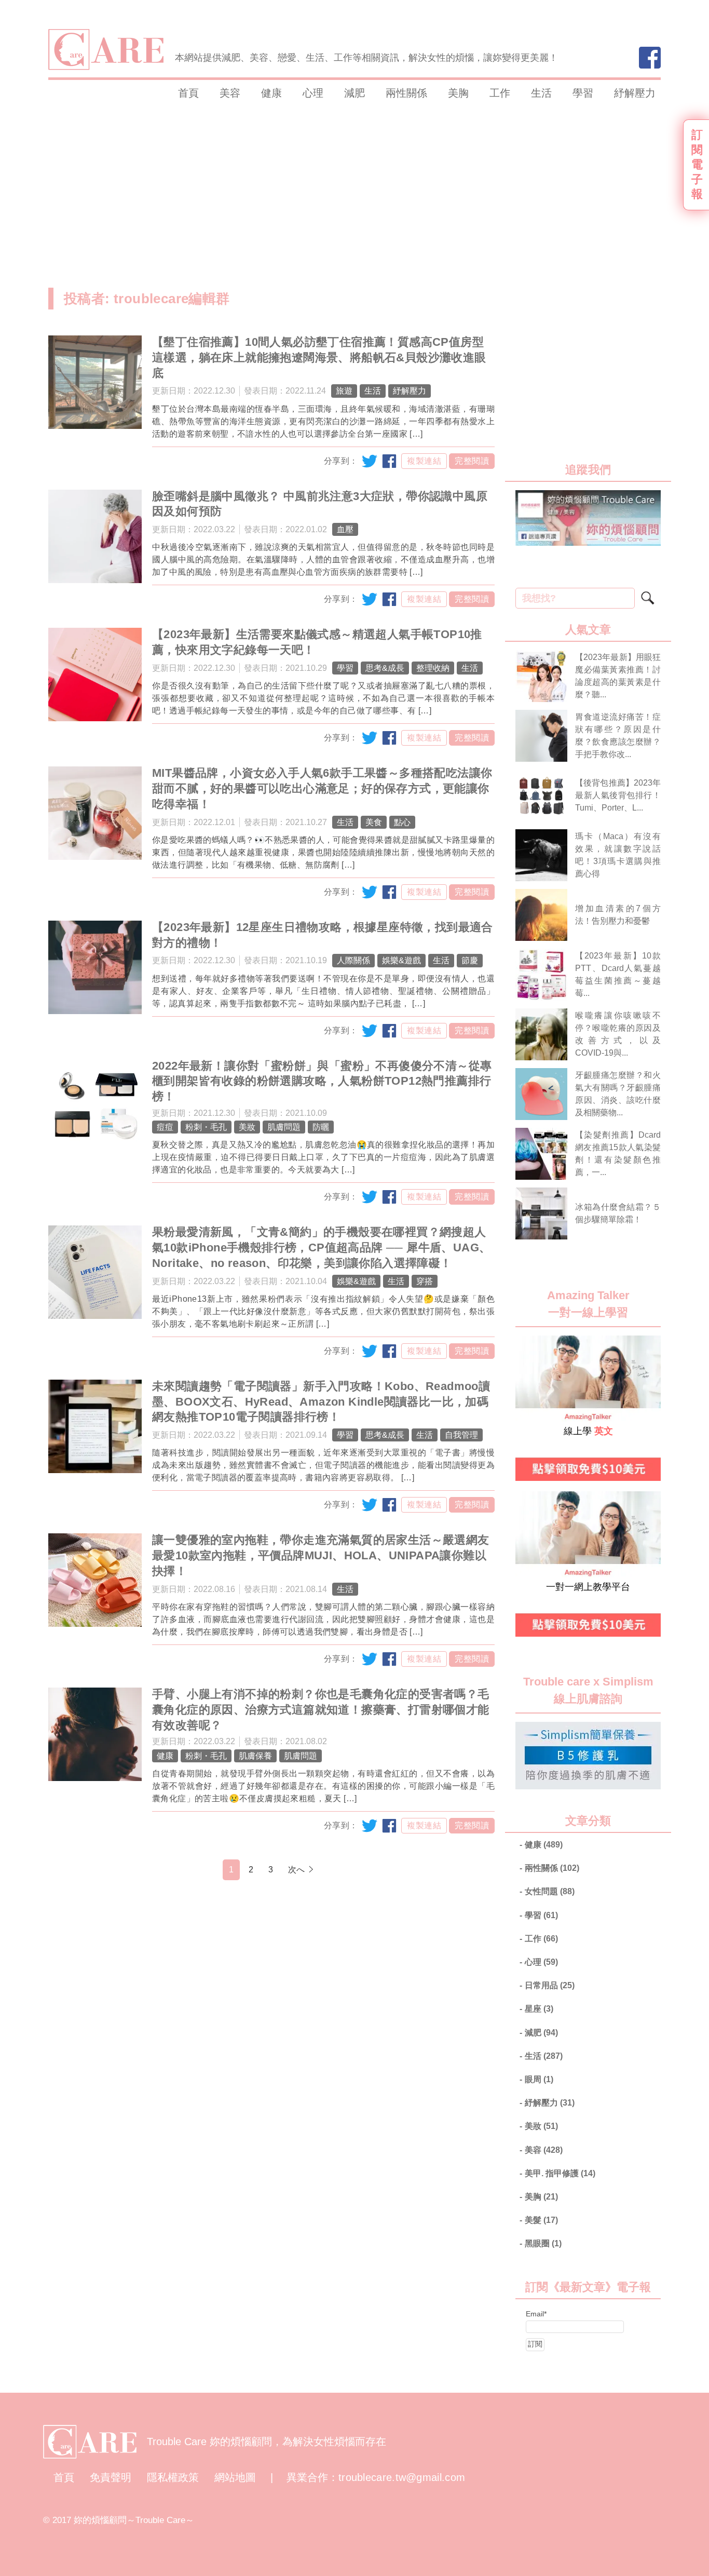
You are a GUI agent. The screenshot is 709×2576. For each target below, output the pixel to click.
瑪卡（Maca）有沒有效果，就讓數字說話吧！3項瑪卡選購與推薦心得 (618, 855)
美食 (374, 822)
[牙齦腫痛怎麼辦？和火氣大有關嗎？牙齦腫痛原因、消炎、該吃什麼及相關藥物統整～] (541, 1094)
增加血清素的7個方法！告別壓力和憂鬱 (618, 915)
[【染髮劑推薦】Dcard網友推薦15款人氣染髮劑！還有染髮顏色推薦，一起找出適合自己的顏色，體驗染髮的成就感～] (541, 1154)
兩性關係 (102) (552, 1868)
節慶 (470, 960)
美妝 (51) (541, 2126)
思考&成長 (385, 668)
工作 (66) (541, 1939)
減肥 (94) (541, 2033)
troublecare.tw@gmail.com (402, 2477)
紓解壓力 (635, 93)
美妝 (247, 1127)
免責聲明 (111, 2477)
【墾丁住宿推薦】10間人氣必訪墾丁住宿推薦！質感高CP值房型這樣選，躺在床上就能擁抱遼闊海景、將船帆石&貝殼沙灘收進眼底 (319, 358)
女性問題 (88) (550, 1891)
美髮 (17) (541, 2220)
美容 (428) (544, 2150)
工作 (500, 93)
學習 (583, 93)
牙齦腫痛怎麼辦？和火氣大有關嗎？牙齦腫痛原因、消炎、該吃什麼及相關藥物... (618, 1094)
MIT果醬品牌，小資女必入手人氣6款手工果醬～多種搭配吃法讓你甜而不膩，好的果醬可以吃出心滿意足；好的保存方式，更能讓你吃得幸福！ (322, 788)
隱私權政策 (173, 2477)
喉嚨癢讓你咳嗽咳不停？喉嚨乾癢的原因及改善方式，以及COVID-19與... (618, 1034)
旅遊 (344, 391)
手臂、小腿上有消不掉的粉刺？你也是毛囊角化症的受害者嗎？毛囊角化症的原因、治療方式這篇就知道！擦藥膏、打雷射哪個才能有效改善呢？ (321, 1710)
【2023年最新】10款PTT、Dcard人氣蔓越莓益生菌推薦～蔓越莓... (618, 974)
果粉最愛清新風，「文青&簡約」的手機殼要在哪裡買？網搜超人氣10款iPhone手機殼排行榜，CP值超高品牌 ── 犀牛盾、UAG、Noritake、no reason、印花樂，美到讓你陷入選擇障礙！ (321, 1247)
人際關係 (353, 960)
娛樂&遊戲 (401, 960)
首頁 (188, 93)
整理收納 (433, 668)
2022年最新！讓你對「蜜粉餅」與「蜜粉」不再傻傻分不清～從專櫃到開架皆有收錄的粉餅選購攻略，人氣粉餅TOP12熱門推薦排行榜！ (322, 1081)
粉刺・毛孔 (206, 1127)
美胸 (458, 93)
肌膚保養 (255, 1756)
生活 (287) (544, 2056)
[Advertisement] (271, 189)
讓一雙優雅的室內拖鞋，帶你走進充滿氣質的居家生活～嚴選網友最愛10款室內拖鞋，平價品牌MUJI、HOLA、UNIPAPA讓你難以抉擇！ (321, 1555)
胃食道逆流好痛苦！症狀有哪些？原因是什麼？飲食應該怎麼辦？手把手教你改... (618, 736)
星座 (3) (539, 2009)
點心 (402, 822)
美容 (230, 93)
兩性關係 (406, 93)
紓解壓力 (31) (550, 2103)
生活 (541, 93)
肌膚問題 (284, 1127)
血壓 (345, 529)
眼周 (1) (539, 2079)
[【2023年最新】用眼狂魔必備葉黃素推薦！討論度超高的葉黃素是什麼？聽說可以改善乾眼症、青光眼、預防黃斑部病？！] (541, 676)
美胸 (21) (541, 2197)
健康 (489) (544, 1845)
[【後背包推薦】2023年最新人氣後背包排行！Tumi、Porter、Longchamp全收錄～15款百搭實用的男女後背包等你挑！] (541, 795)
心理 (313, 93)
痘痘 (165, 1127)
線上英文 (530, 1342)
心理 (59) (541, 1962)
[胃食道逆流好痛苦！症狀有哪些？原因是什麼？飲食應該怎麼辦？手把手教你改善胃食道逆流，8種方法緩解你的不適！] (541, 736)
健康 (271, 93)
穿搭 (425, 1281)
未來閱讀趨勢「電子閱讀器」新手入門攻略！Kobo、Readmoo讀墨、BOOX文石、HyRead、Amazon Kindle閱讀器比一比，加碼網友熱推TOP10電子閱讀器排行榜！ (321, 1402)
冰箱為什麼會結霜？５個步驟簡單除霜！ (618, 1213)
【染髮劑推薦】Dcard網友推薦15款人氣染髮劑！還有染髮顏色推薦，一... (618, 1154)
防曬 (321, 1127)
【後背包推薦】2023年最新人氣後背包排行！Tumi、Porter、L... (618, 795)
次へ (296, 1870)
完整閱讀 (472, 461)
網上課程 (530, 1498)
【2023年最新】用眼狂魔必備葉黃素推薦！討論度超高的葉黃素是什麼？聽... (618, 676)
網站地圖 (235, 2477)
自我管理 (461, 1435)
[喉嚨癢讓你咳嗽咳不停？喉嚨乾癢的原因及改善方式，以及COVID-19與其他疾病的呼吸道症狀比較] (541, 1034)
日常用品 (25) (550, 1985)
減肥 (354, 93)
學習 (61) (541, 1915)
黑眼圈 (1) (543, 2243)
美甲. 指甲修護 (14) (560, 2173)
